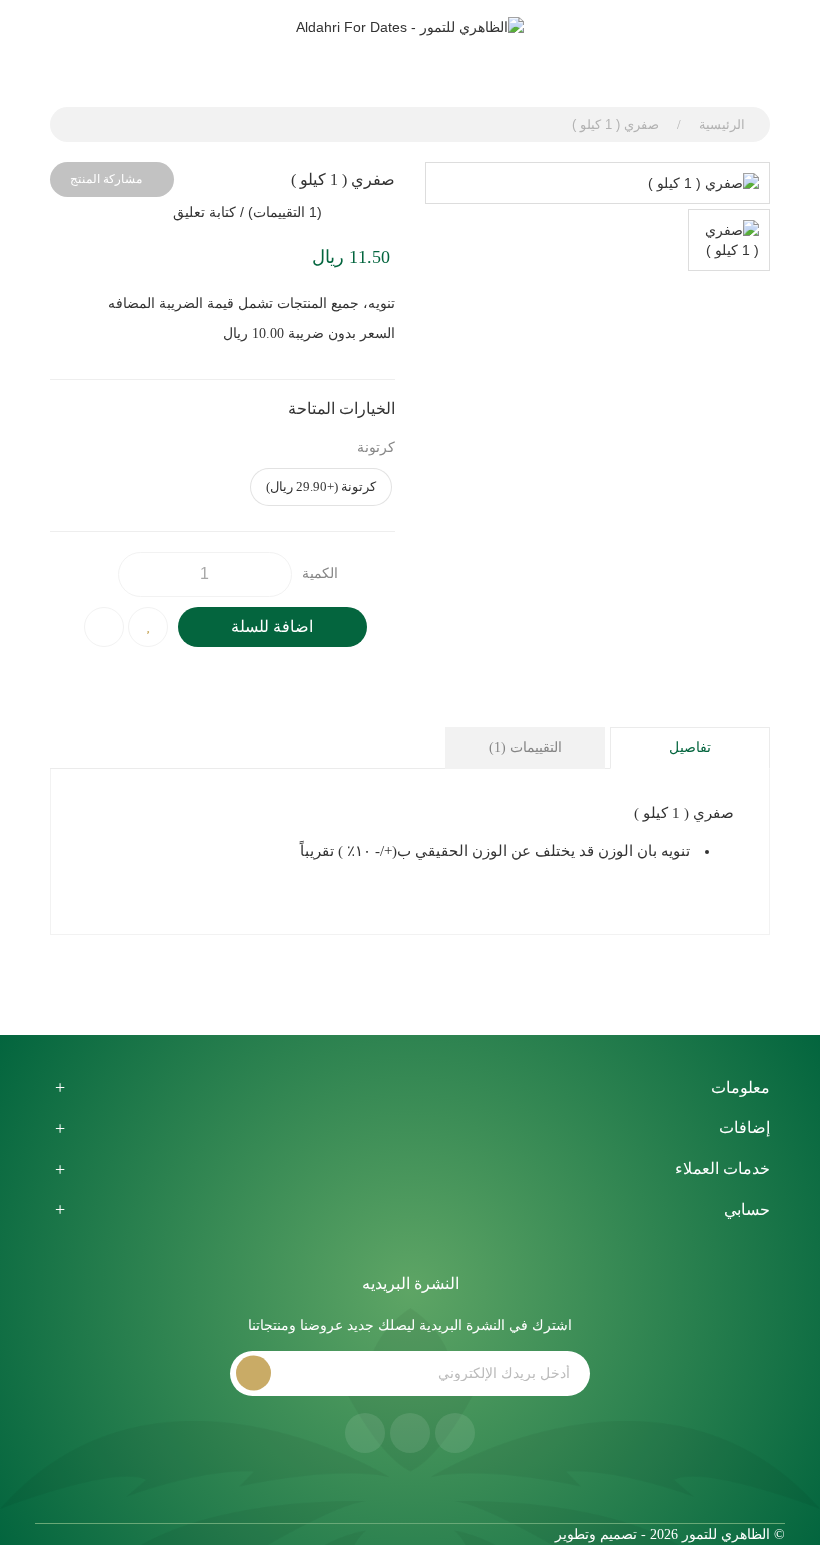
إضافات (744, 1127)
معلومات (740, 1087)
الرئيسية (722, 124)
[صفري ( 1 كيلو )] (597, 183)
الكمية (320, 573)
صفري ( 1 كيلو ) (615, 124)
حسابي (747, 1209)
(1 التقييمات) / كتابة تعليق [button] (247, 212)
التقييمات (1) (525, 747)
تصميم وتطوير (594, 1534)
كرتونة (376, 447)
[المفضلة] (371, 61)
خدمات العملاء (722, 1168)
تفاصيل (690, 747)
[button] (332, 61)
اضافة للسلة (272, 626)
